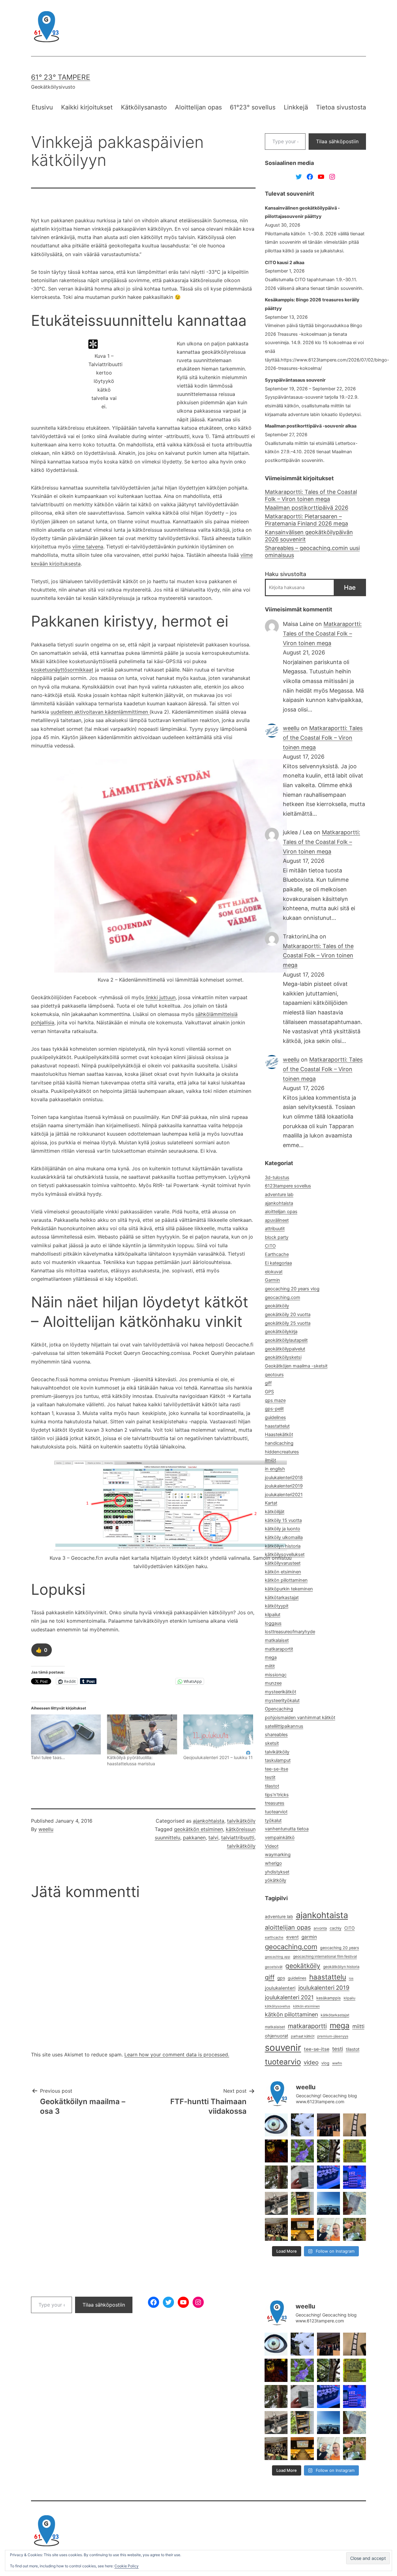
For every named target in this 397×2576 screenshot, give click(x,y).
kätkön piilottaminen (286, 1580)
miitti (358, 2026)
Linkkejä (296, 107)
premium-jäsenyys (333, 2036)
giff (268, 1383)
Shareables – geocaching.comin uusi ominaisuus (312, 552)
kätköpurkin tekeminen (289, 1589)
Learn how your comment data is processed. (177, 2055)
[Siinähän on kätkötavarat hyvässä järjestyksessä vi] (302, 2125)
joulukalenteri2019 (284, 1486)
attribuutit (275, 1229)
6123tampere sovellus (288, 1186)
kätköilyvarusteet (283, 1563)
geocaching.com (283, 1297)
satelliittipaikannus (284, 1726)
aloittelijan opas (281, 1212)
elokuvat (274, 1272)
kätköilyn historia (283, 1546)
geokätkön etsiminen (198, 1829)
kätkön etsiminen (283, 1572)
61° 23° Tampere (61, 77)
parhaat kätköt (303, 2036)
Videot (272, 1846)
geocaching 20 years (340, 1948)
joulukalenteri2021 (284, 1495)
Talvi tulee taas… (48, 1757)
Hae (350, 587)
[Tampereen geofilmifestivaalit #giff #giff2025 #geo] (328, 2125)
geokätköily (277, 1306)
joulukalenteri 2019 (324, 1988)
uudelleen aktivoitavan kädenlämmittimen (100, 712)
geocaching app (278, 1957)
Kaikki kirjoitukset (87, 107)
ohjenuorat (277, 2036)
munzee (273, 1683)
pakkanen (194, 1838)
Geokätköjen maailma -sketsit (296, 1366)
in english (275, 1469)
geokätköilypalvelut (285, 1349)
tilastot (272, 1786)
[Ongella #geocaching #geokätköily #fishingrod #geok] (328, 2151)
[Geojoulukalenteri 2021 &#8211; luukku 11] (218, 1734)
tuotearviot (276, 1812)
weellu (46, 1829)
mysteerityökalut (282, 1700)
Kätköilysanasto (144, 107)
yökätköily (276, 1880)
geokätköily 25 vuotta (288, 1323)
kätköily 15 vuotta (283, 1520)
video (311, 2062)
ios (351, 1978)
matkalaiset (277, 1640)
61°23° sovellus (253, 107)
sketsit (272, 1743)
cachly (336, 1928)
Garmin (272, 1280)
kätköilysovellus (278, 2006)
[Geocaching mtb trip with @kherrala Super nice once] (355, 2229)
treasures (275, 1803)
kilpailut (273, 1615)
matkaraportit (279, 1649)
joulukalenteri (280, 1988)
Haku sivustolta (285, 574)
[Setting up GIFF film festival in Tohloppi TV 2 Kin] (302, 2229)
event (292, 1937)
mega (271, 1657)
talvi (213, 1838)
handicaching (279, 1443)
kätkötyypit (277, 1606)
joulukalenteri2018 (284, 1478)
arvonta (320, 1928)
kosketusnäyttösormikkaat (62, 670)
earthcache (274, 1937)
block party (277, 1237)
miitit (270, 1666)
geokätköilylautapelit (286, 1340)
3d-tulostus (277, 1177)
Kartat (271, 1503)
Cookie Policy (127, 2566)
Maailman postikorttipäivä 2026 (307, 508)
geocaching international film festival (325, 1956)
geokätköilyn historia (341, 1967)
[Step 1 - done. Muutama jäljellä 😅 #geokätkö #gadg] (328, 2177)
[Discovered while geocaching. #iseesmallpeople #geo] (276, 2203)
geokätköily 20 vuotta (288, 1315)
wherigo (273, 1863)
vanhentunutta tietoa (287, 1829)
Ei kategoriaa (278, 1263)
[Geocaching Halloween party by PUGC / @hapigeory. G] (276, 2151)
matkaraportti (307, 2026)
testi (338, 2049)
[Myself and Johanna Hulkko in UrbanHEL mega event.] (328, 2229)
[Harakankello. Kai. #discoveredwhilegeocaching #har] (302, 2151)
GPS (269, 1392)
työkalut (273, 1820)
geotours (274, 1375)
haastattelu (328, 1977)
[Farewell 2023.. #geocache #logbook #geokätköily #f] (355, 2203)
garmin (309, 1937)
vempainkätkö (280, 1838)
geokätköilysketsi (283, 1357)
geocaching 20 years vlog (292, 1289)
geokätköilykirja (281, 1332)
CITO (270, 1246)
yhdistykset (277, 1872)
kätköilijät (275, 1512)
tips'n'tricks (277, 1795)
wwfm (337, 2063)
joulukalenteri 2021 (289, 1997)
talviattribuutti (238, 1838)
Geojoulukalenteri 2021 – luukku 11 (218, 1757)
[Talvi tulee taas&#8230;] (66, 1734)
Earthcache (277, 1254)
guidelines (275, 1417)
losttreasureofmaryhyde (290, 1632)
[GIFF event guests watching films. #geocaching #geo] (276, 2229)
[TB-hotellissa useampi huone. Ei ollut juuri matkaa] (302, 2203)
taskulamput (278, 1760)
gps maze (275, 1400)
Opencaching (279, 1709)
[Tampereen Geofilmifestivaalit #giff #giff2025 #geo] (355, 2125)
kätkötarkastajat (282, 1598)
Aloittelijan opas (198, 107)
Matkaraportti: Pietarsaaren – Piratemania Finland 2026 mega (306, 520)
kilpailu (350, 1998)
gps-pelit (274, 1409)
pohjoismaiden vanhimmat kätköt (300, 1718)
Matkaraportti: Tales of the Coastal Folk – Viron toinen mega (311, 495)
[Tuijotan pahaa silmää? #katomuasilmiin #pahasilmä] (276, 2125)
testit (270, 1777)
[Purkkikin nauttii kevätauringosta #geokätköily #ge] (276, 2177)
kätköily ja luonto (283, 1529)
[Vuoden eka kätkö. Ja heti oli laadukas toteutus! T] (302, 2177)
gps (281, 1978)
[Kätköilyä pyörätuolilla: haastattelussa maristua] (142, 1734)
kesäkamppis (329, 1998)
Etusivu (42, 107)
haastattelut (277, 1426)
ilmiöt (270, 1460)
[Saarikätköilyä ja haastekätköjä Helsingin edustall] (328, 2203)
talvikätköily (241, 1821)
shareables (276, 1735)
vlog (325, 2063)
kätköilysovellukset (285, 1554)
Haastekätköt (279, 1434)
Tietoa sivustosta (341, 107)
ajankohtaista (209, 1821)
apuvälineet (277, 1220)
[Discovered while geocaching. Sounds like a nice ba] (355, 2151)
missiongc (276, 1675)
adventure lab (279, 1195)
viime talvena (88, 547)
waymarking (278, 1855)
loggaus (273, 1623)
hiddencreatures (282, 1452)
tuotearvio (283, 2062)
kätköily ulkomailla (284, 1537)
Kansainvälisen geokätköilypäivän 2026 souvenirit (309, 536)
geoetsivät (274, 1967)
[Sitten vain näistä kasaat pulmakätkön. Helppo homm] (355, 2177)
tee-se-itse (277, 1769)
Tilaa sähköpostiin (337, 141)
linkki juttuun (160, 997)
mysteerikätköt (281, 1692)
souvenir (283, 2048)
